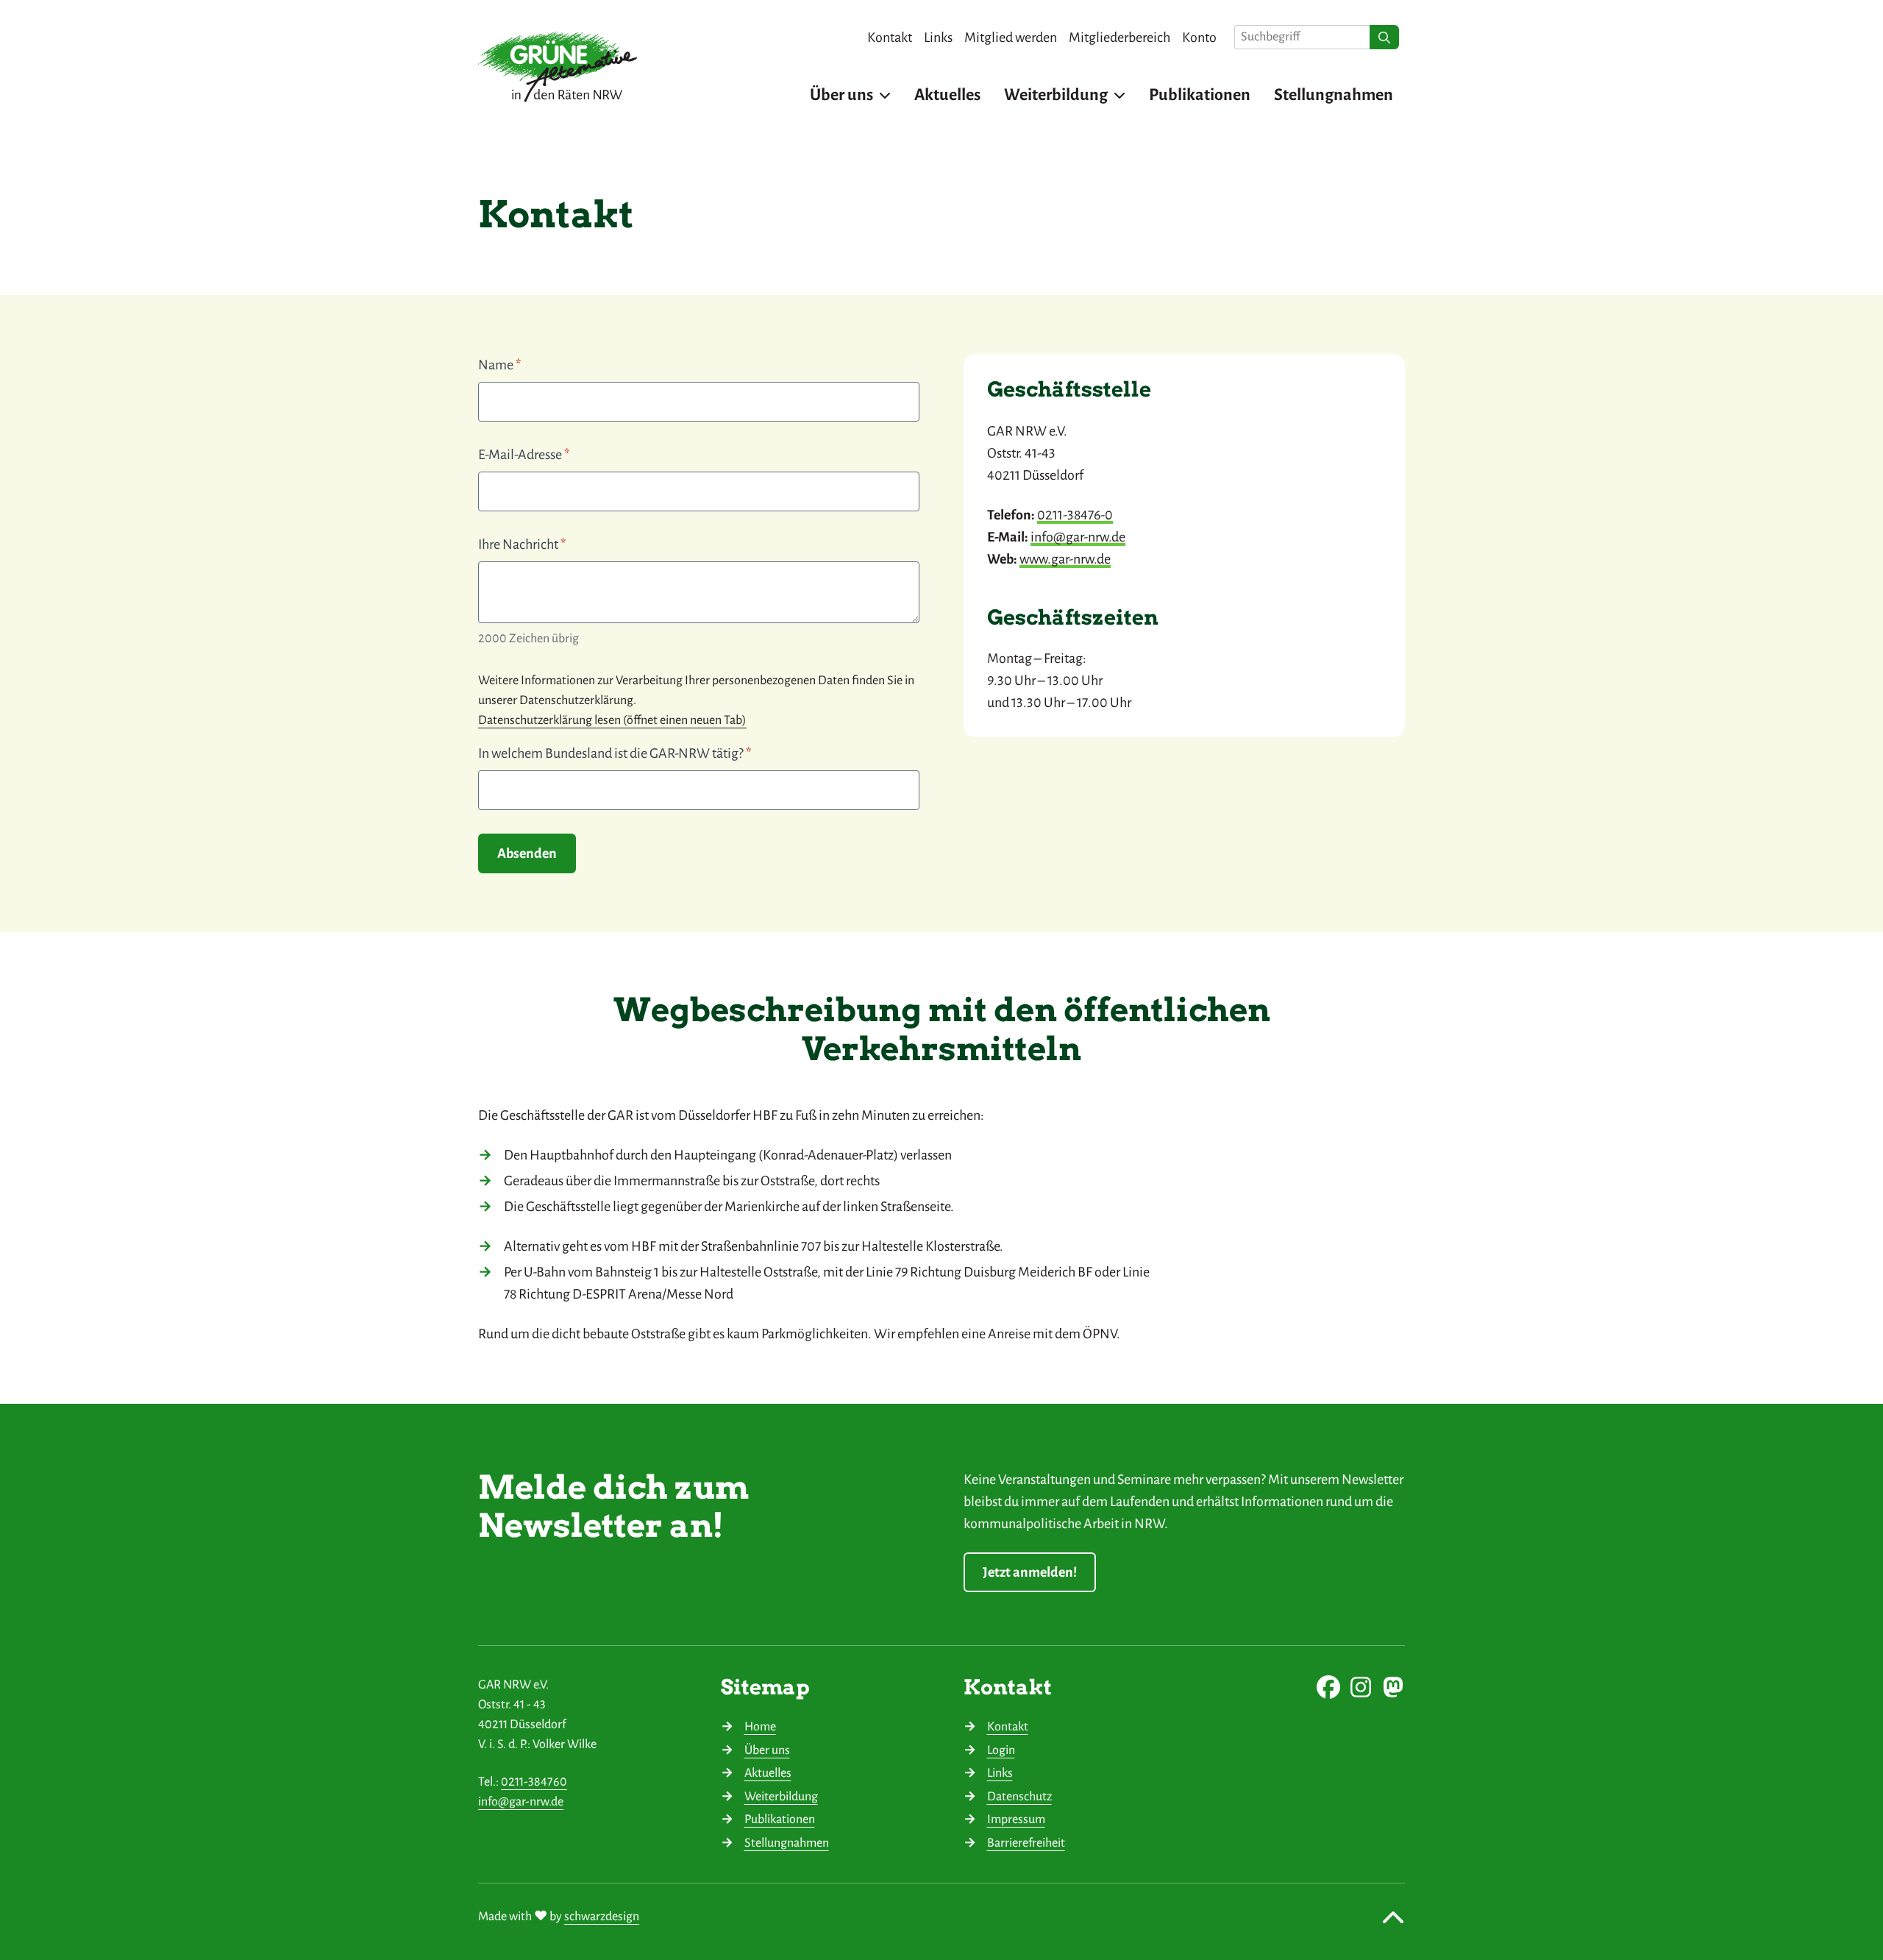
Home (760, 1727)
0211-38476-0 (1075, 515)
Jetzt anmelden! (1030, 1572)
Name (499, 365)
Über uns (767, 1750)
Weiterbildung (781, 1797)
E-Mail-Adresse (524, 455)
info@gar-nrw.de (1078, 537)
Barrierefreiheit (1026, 1843)
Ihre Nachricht (522, 544)
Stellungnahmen (787, 1843)
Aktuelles (768, 1773)
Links (1000, 1773)
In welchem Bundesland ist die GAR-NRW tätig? (615, 753)
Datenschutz (1019, 1797)
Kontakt (1008, 1727)
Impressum (1016, 1819)
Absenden (527, 853)
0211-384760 (534, 1782)
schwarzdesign (602, 1917)
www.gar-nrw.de (1065, 559)
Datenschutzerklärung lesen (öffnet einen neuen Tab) (612, 720)
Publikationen (780, 1819)
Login (1001, 1750)
